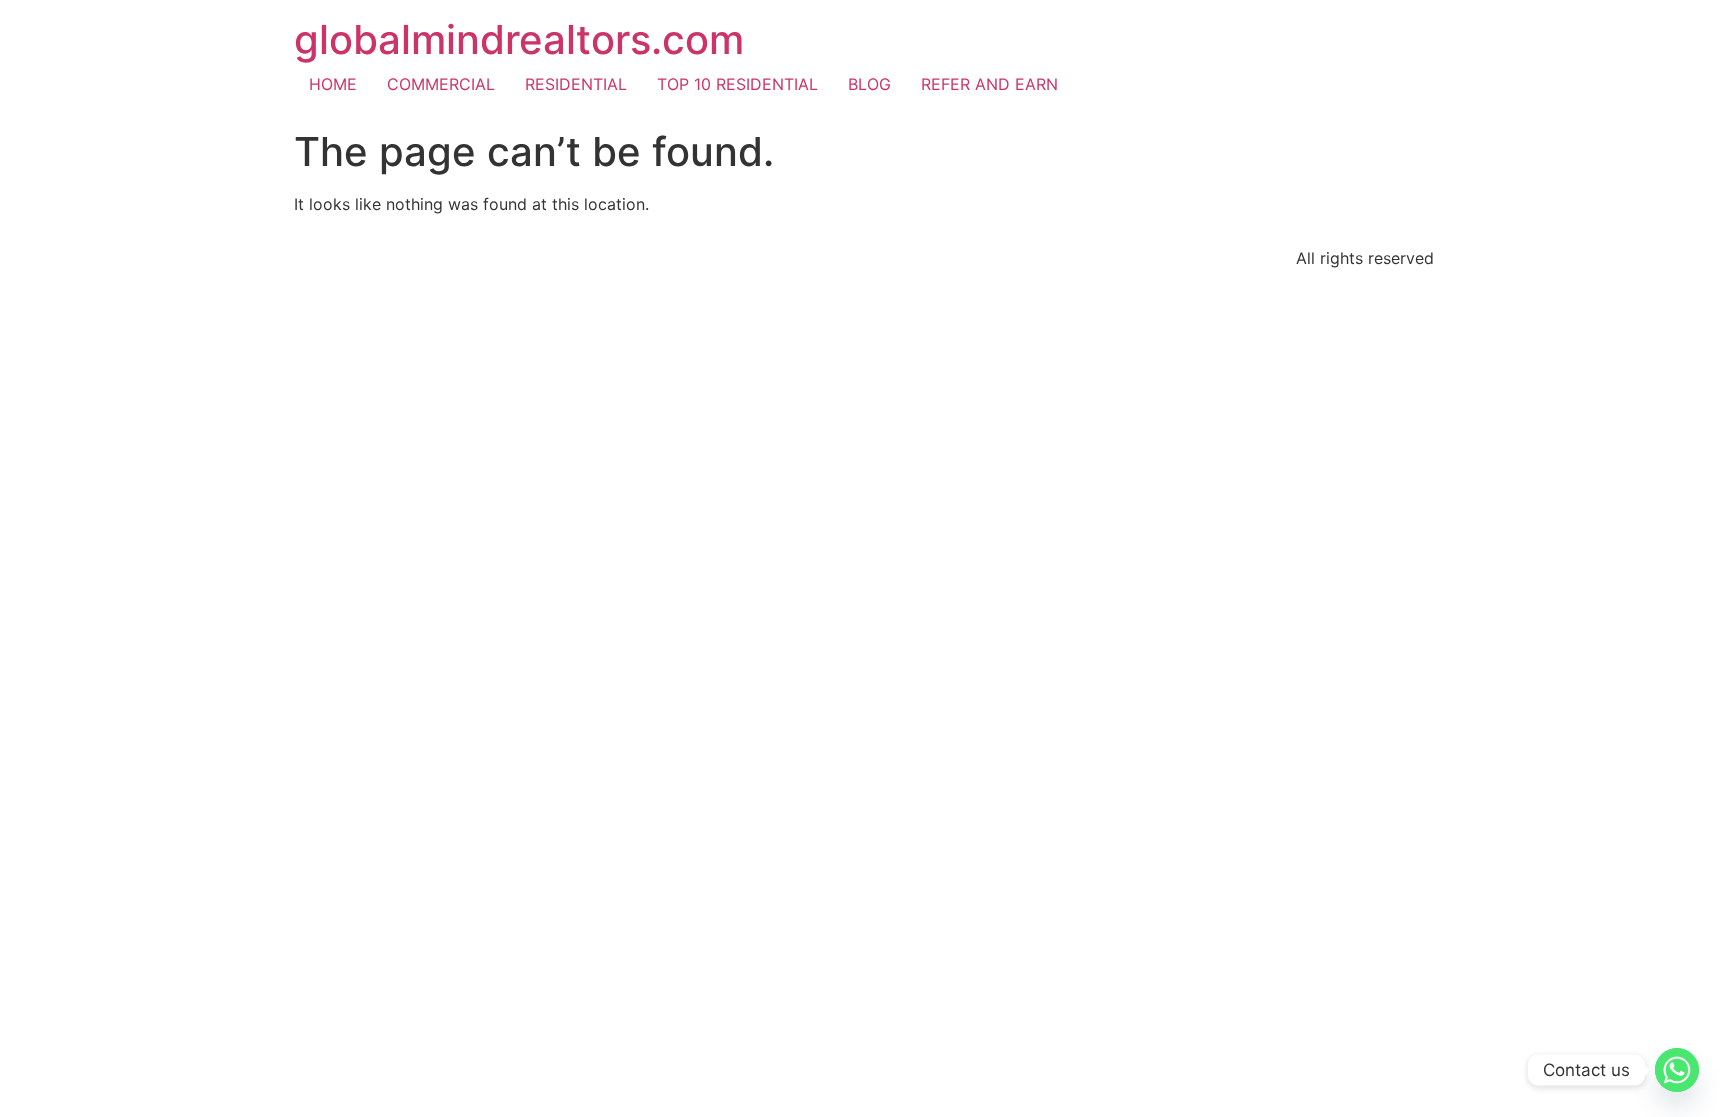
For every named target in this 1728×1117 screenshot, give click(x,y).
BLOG (869, 84)
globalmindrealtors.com (519, 39)
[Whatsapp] (1677, 1070)
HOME (333, 84)
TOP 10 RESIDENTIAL (737, 84)
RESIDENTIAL (576, 84)
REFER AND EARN (989, 84)
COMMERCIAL (441, 84)
